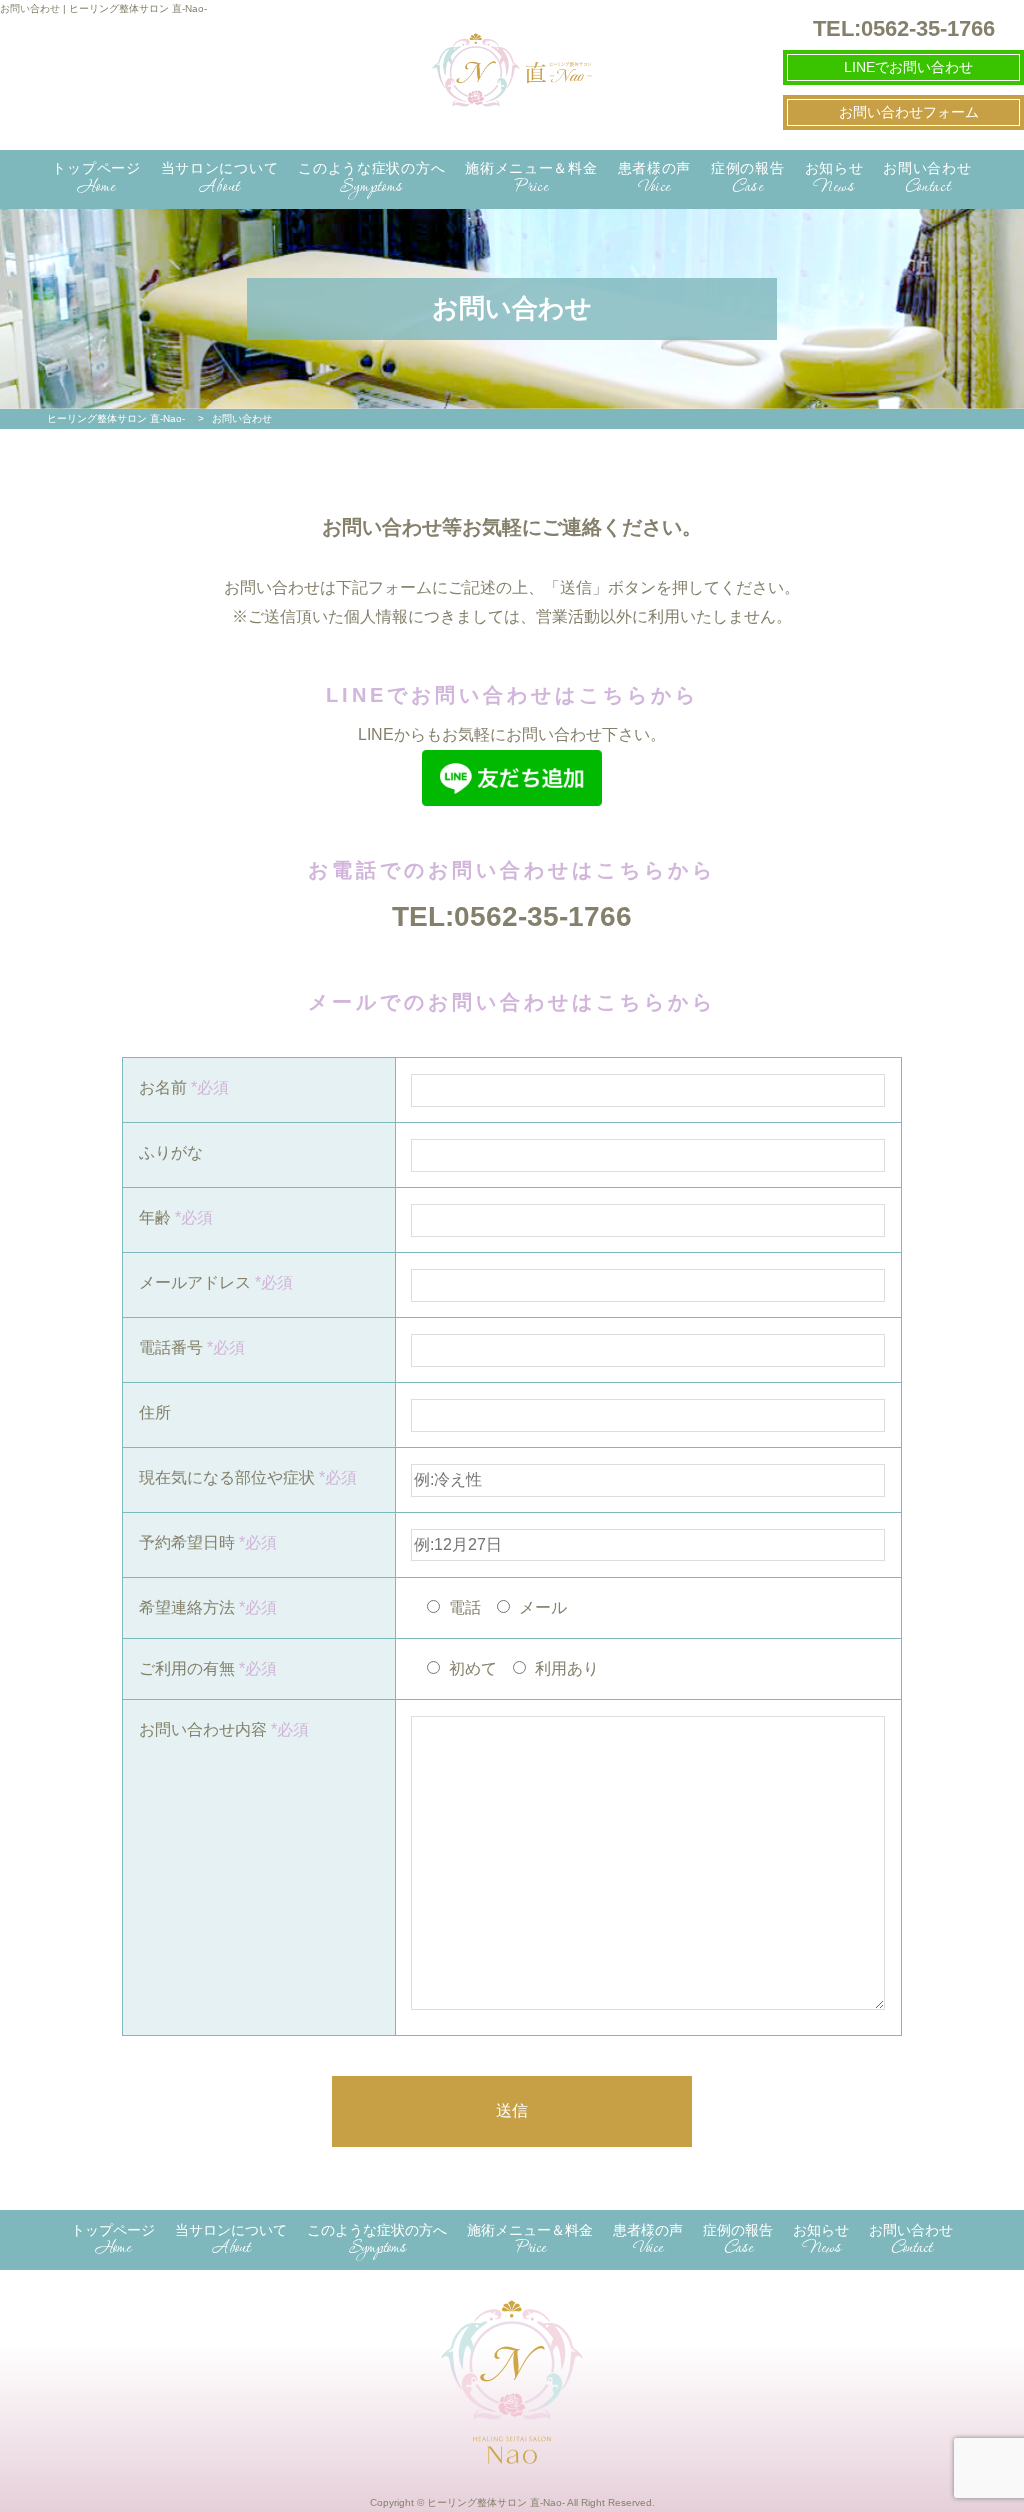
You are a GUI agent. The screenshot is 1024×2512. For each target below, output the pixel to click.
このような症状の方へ (371, 179)
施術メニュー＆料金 (531, 179)
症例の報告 (748, 179)
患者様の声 (655, 179)
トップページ (96, 179)
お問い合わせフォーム (909, 112)
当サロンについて (220, 179)
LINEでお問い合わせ (908, 67)
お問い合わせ (927, 179)
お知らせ (834, 179)
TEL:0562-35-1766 (512, 916)
